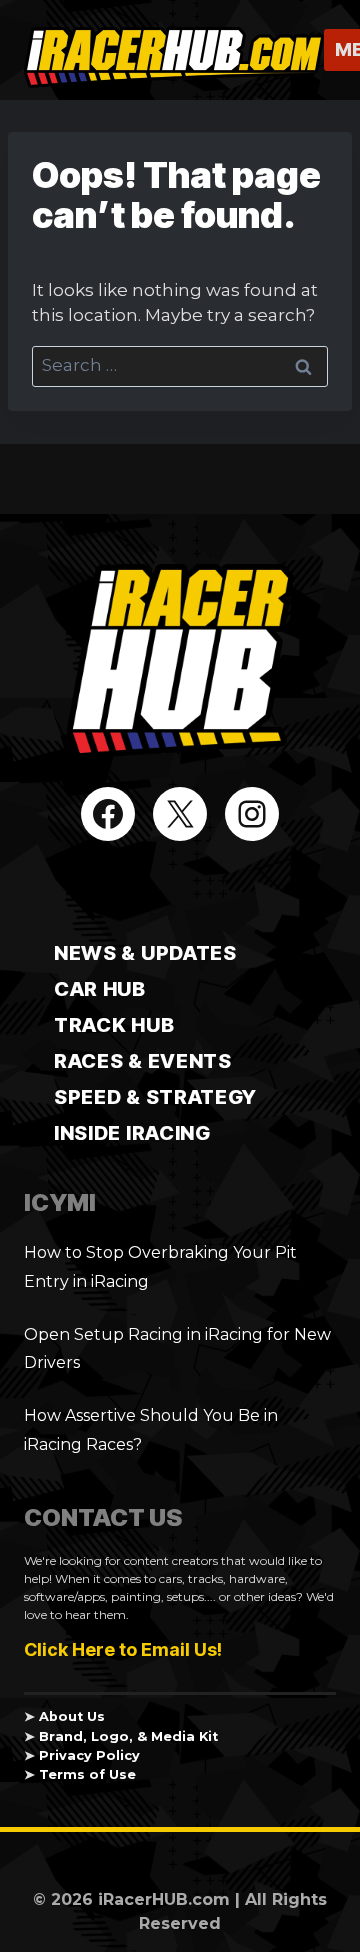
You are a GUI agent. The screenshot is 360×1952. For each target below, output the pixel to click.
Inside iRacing (132, 1133)
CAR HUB (100, 989)
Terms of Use (87, 1774)
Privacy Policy (89, 1755)
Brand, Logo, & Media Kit (128, 1736)
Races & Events (143, 1061)
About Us (72, 1716)
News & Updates (145, 953)
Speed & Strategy (155, 1097)
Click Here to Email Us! (123, 1649)
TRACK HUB (114, 1025)
